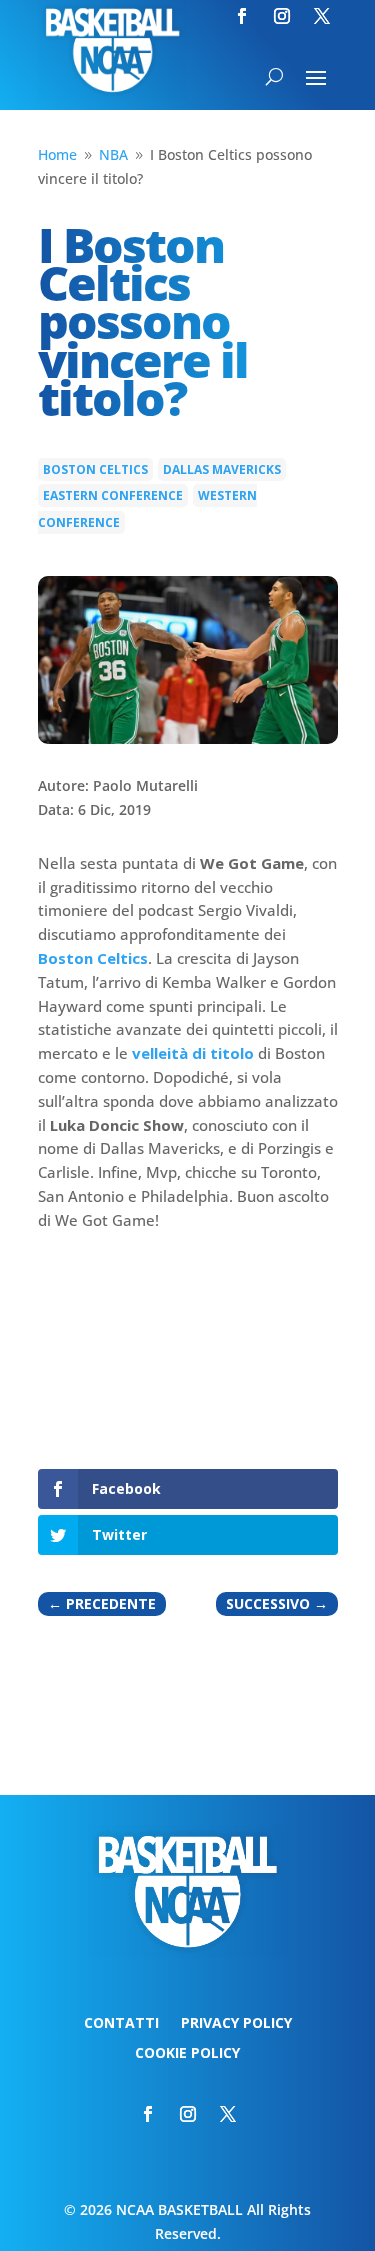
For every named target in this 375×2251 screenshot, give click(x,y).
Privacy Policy (236, 2024)
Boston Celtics (95, 469)
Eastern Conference (113, 495)
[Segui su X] (322, 16)
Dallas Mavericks (222, 469)
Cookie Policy (187, 2054)
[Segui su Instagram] (282, 16)
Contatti (121, 2024)
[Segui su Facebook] (242, 16)
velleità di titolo (193, 1053)
